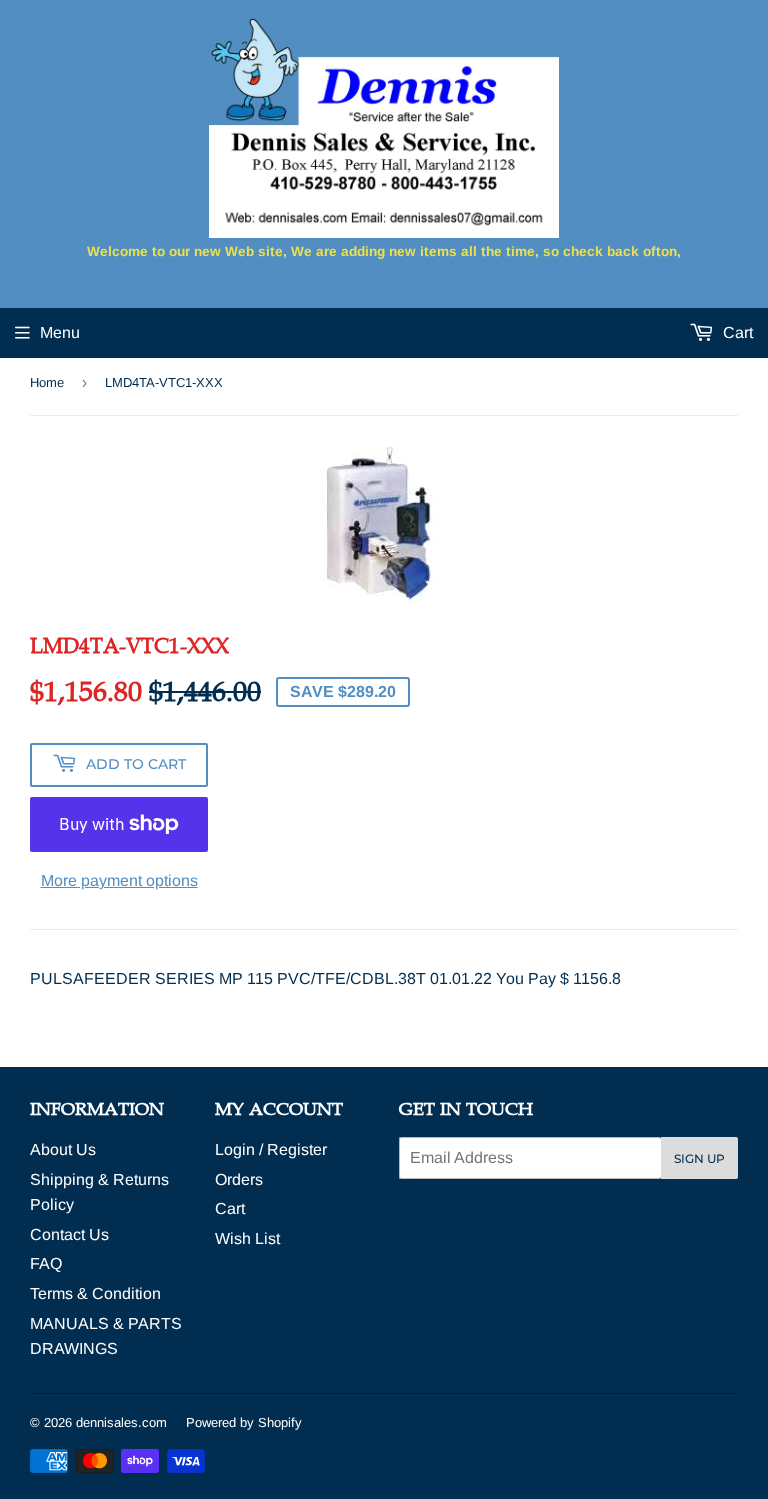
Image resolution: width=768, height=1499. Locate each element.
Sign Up (699, 1158)
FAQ (46, 1263)
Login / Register (271, 1149)
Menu (60, 332)
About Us (63, 1149)
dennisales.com (121, 1422)
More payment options (119, 880)
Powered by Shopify (244, 1422)
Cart (736, 332)
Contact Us (69, 1234)
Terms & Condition (95, 1293)
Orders (239, 1179)
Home (47, 382)
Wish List (247, 1238)
